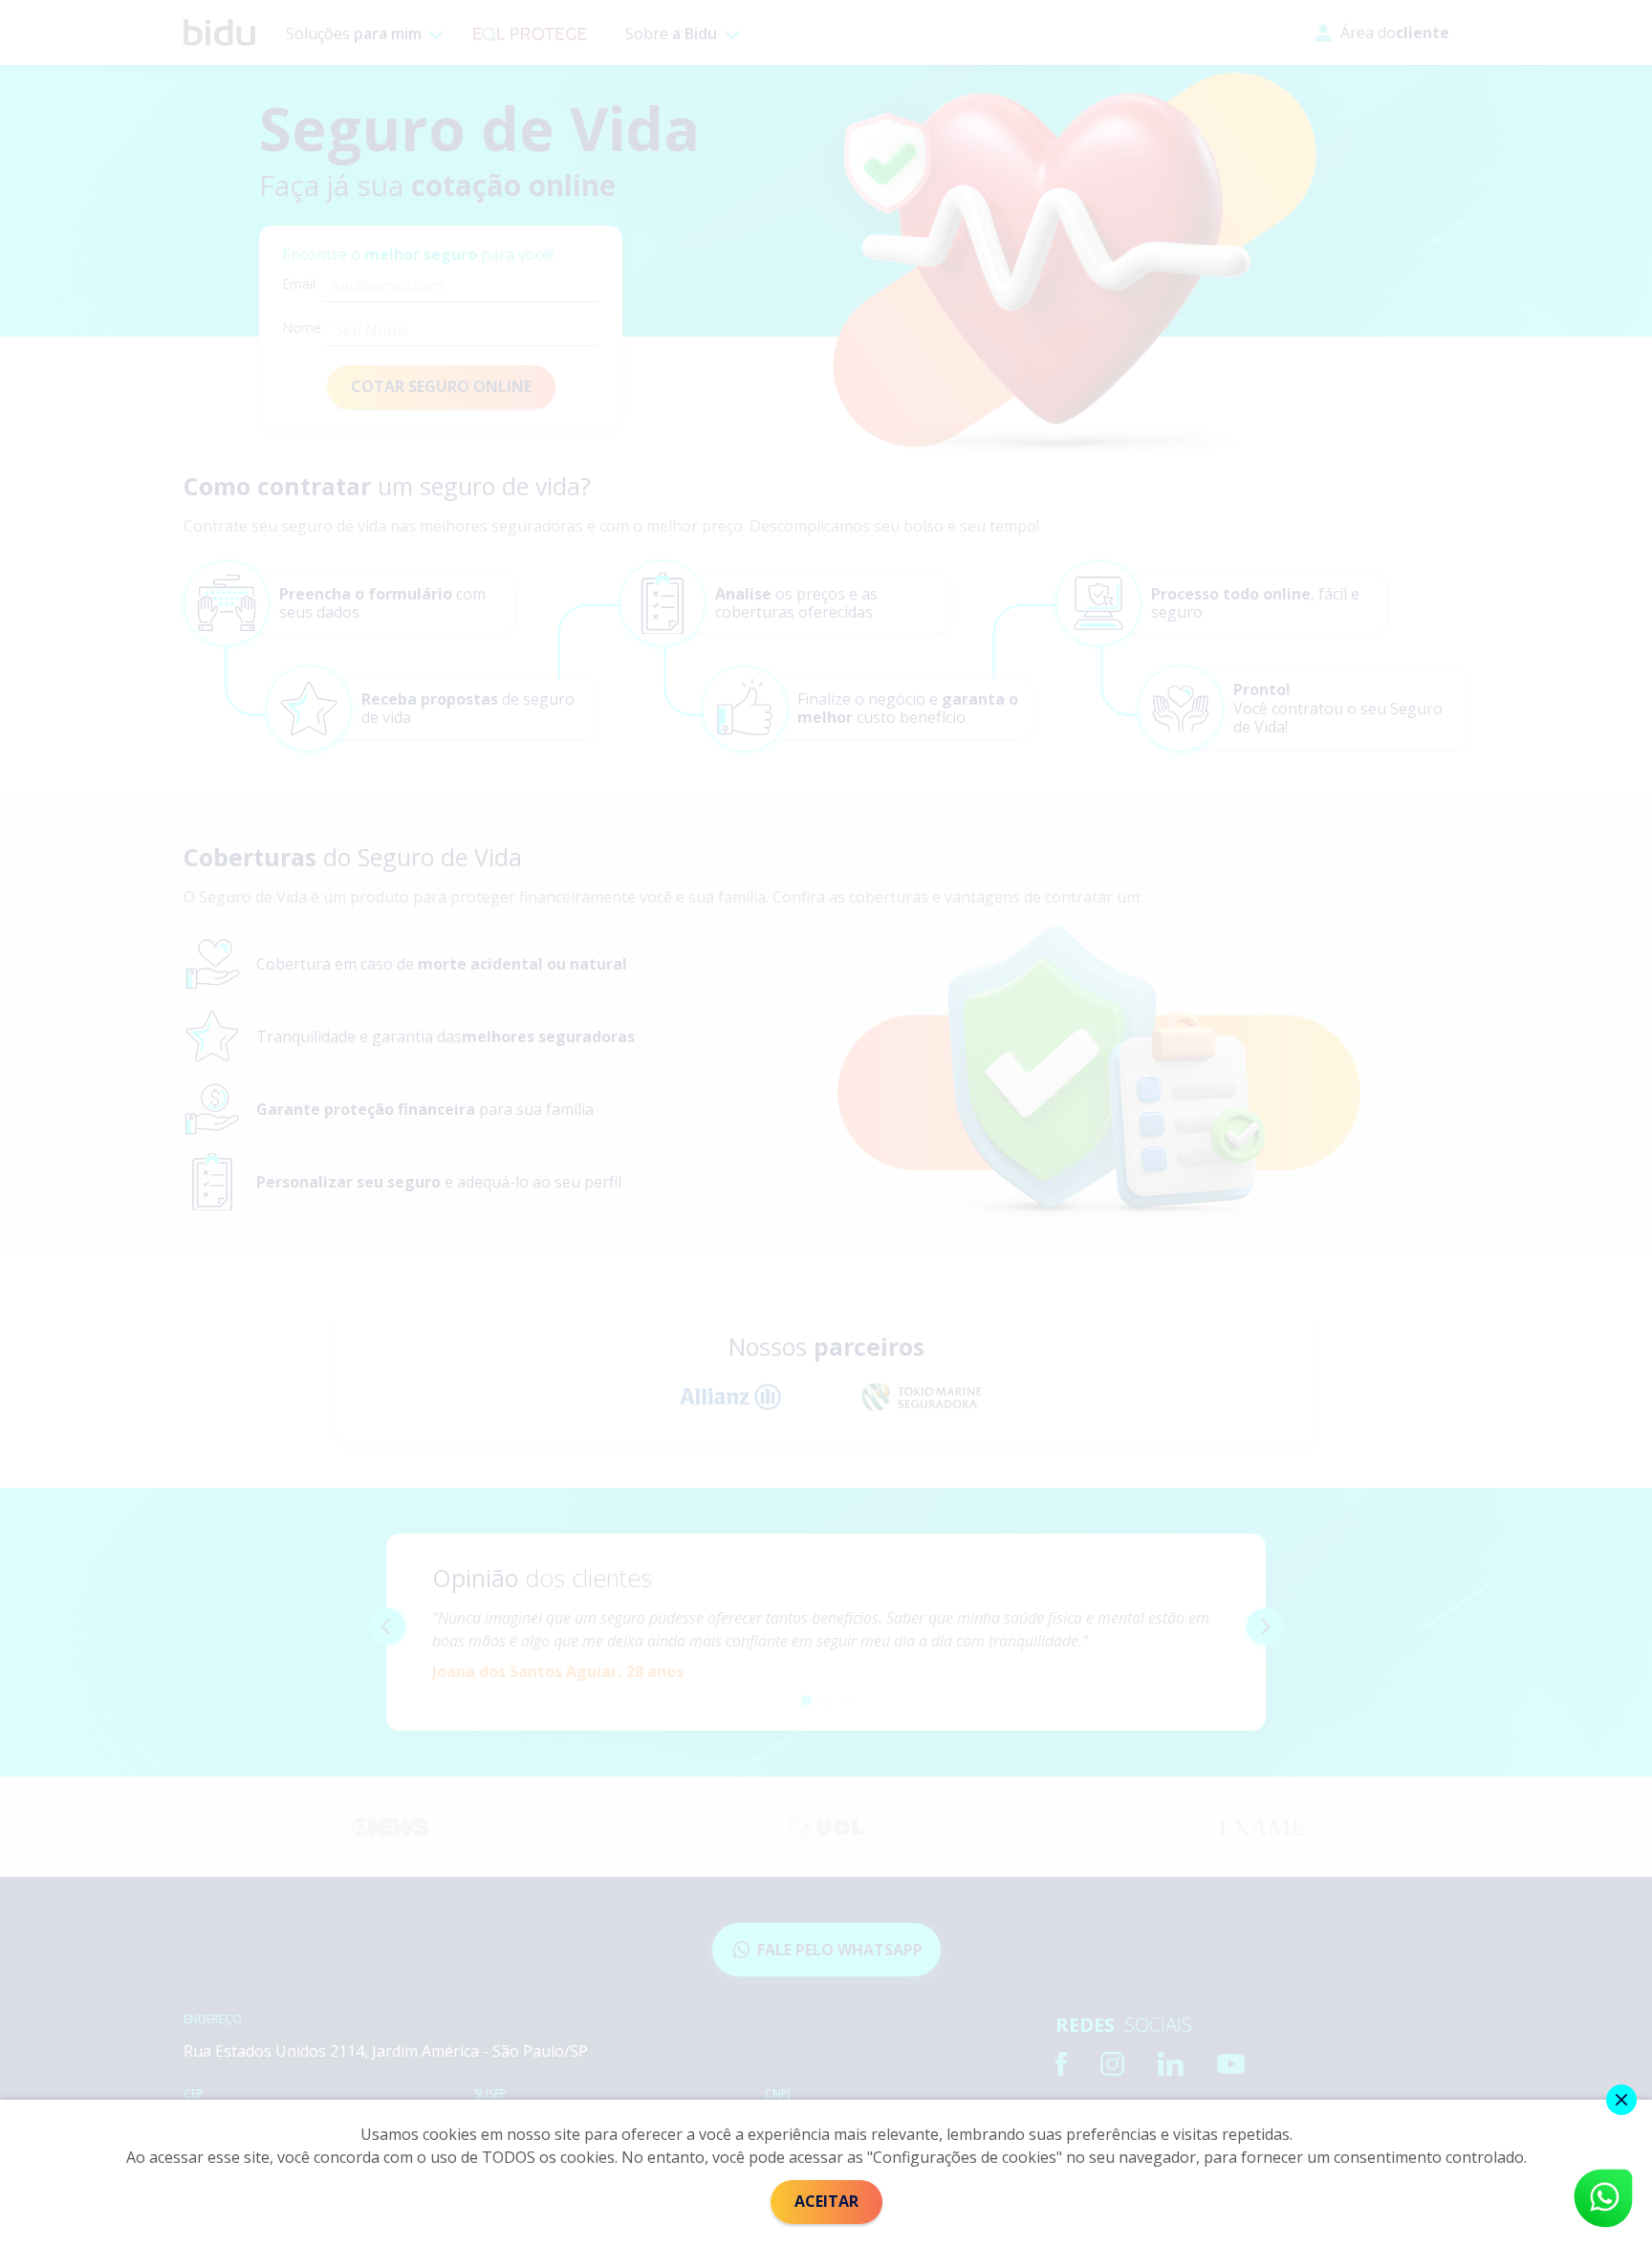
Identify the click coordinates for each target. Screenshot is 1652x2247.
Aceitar (826, 2201)
